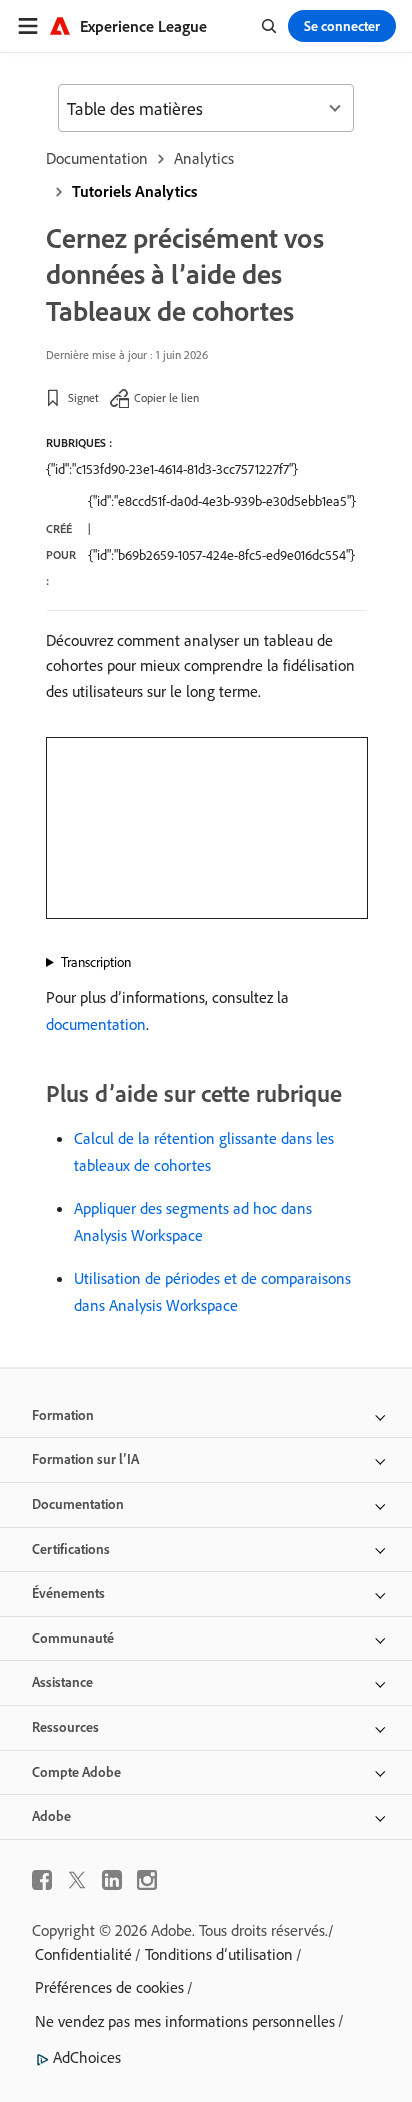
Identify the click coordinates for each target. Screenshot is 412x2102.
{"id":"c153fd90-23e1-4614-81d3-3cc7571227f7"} (172, 469)
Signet (83, 397)
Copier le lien (166, 397)
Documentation (97, 158)
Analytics (204, 158)
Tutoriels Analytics (134, 191)
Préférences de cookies (109, 1987)
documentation (96, 1024)
